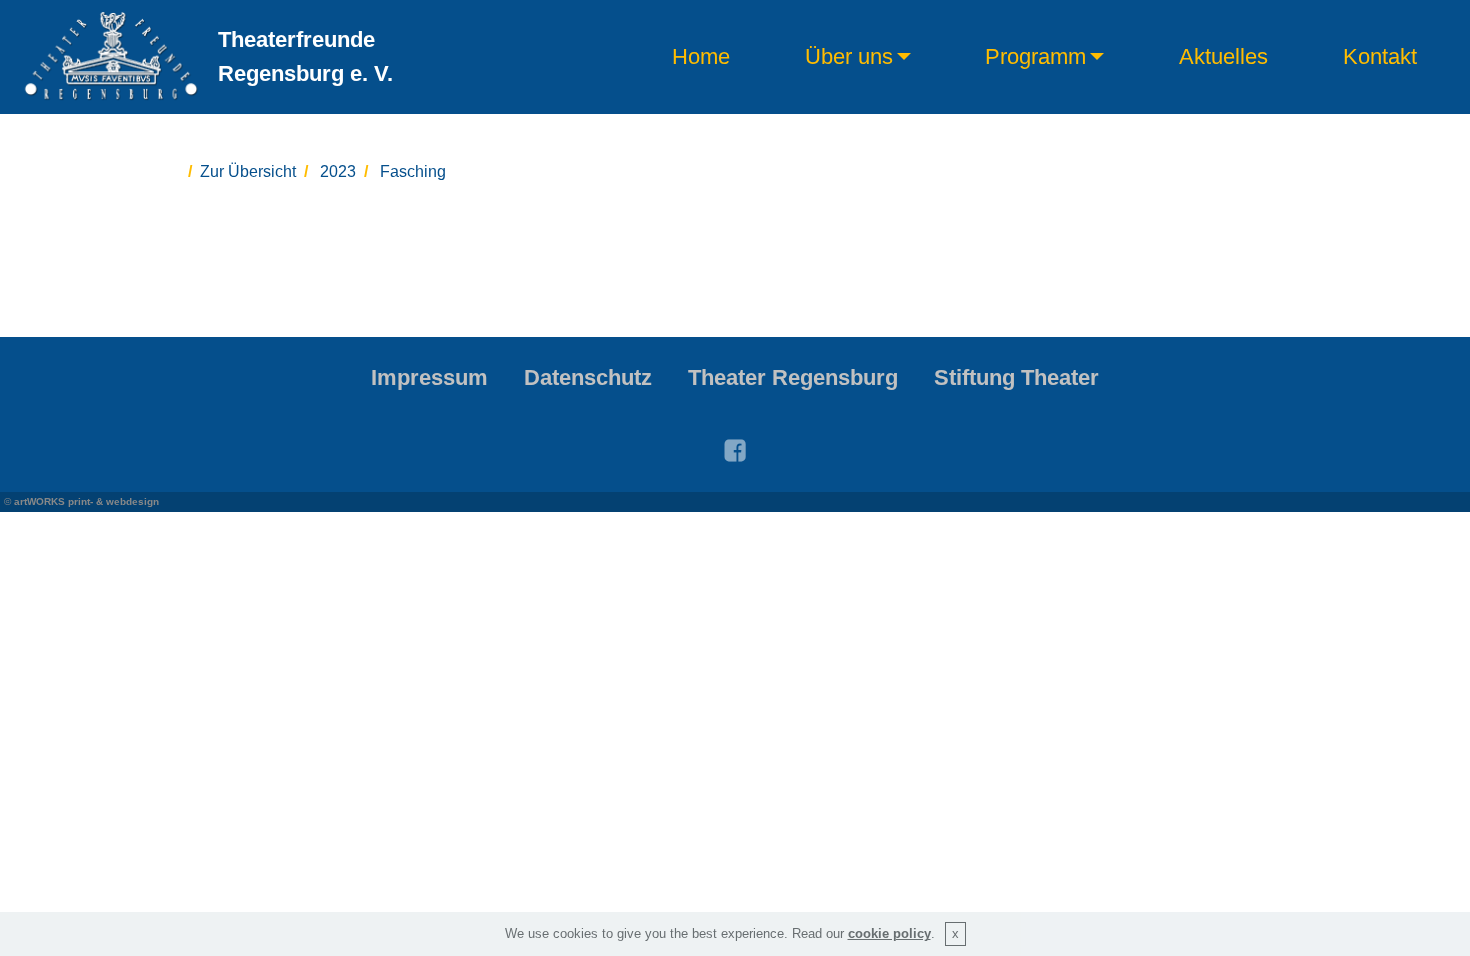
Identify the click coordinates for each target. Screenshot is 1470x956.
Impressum (429, 377)
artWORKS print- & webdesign (86, 501)
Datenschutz (588, 377)
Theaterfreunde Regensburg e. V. (305, 56)
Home (701, 57)
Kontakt (1380, 57)
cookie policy (889, 933)
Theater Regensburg (793, 377)
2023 (338, 171)
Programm (1035, 57)
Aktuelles (1223, 57)
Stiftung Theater (1016, 377)
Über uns (849, 57)
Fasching (413, 171)
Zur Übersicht (248, 171)
